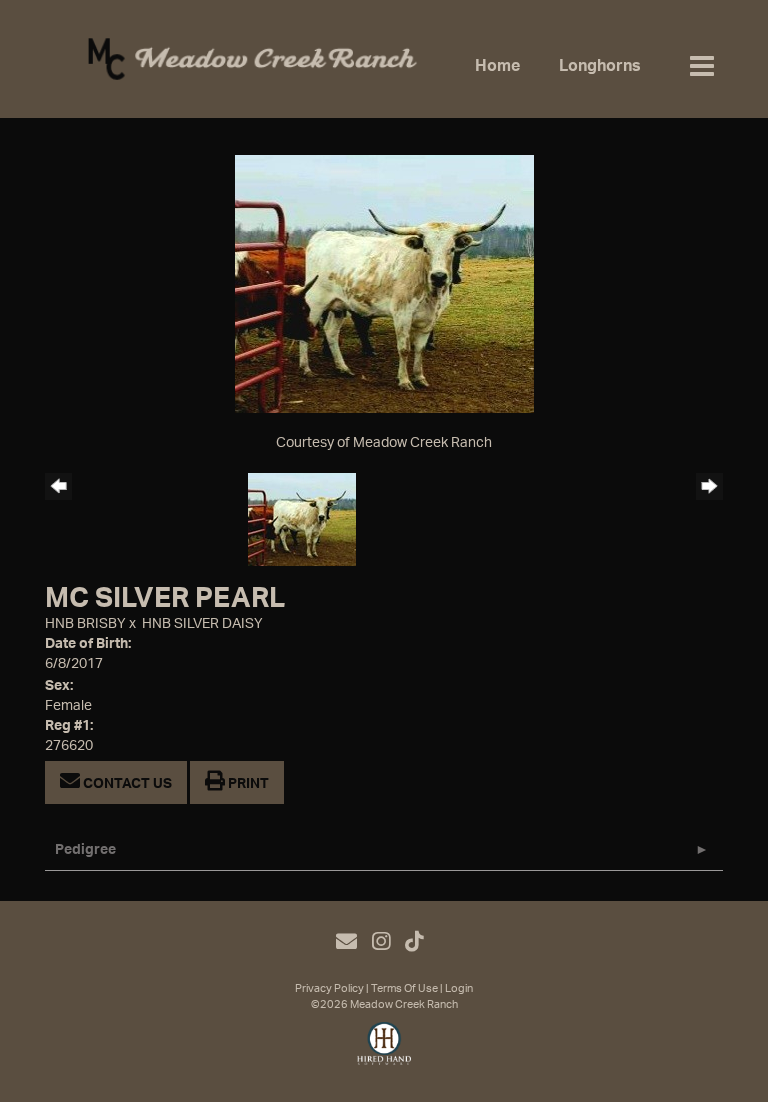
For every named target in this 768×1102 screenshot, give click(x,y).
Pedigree (85, 850)
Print (247, 784)
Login (459, 988)
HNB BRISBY (85, 624)
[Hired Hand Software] (384, 1052)
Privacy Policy (329, 988)
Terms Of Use (404, 988)
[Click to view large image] (384, 284)
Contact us (126, 784)
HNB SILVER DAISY (202, 624)
